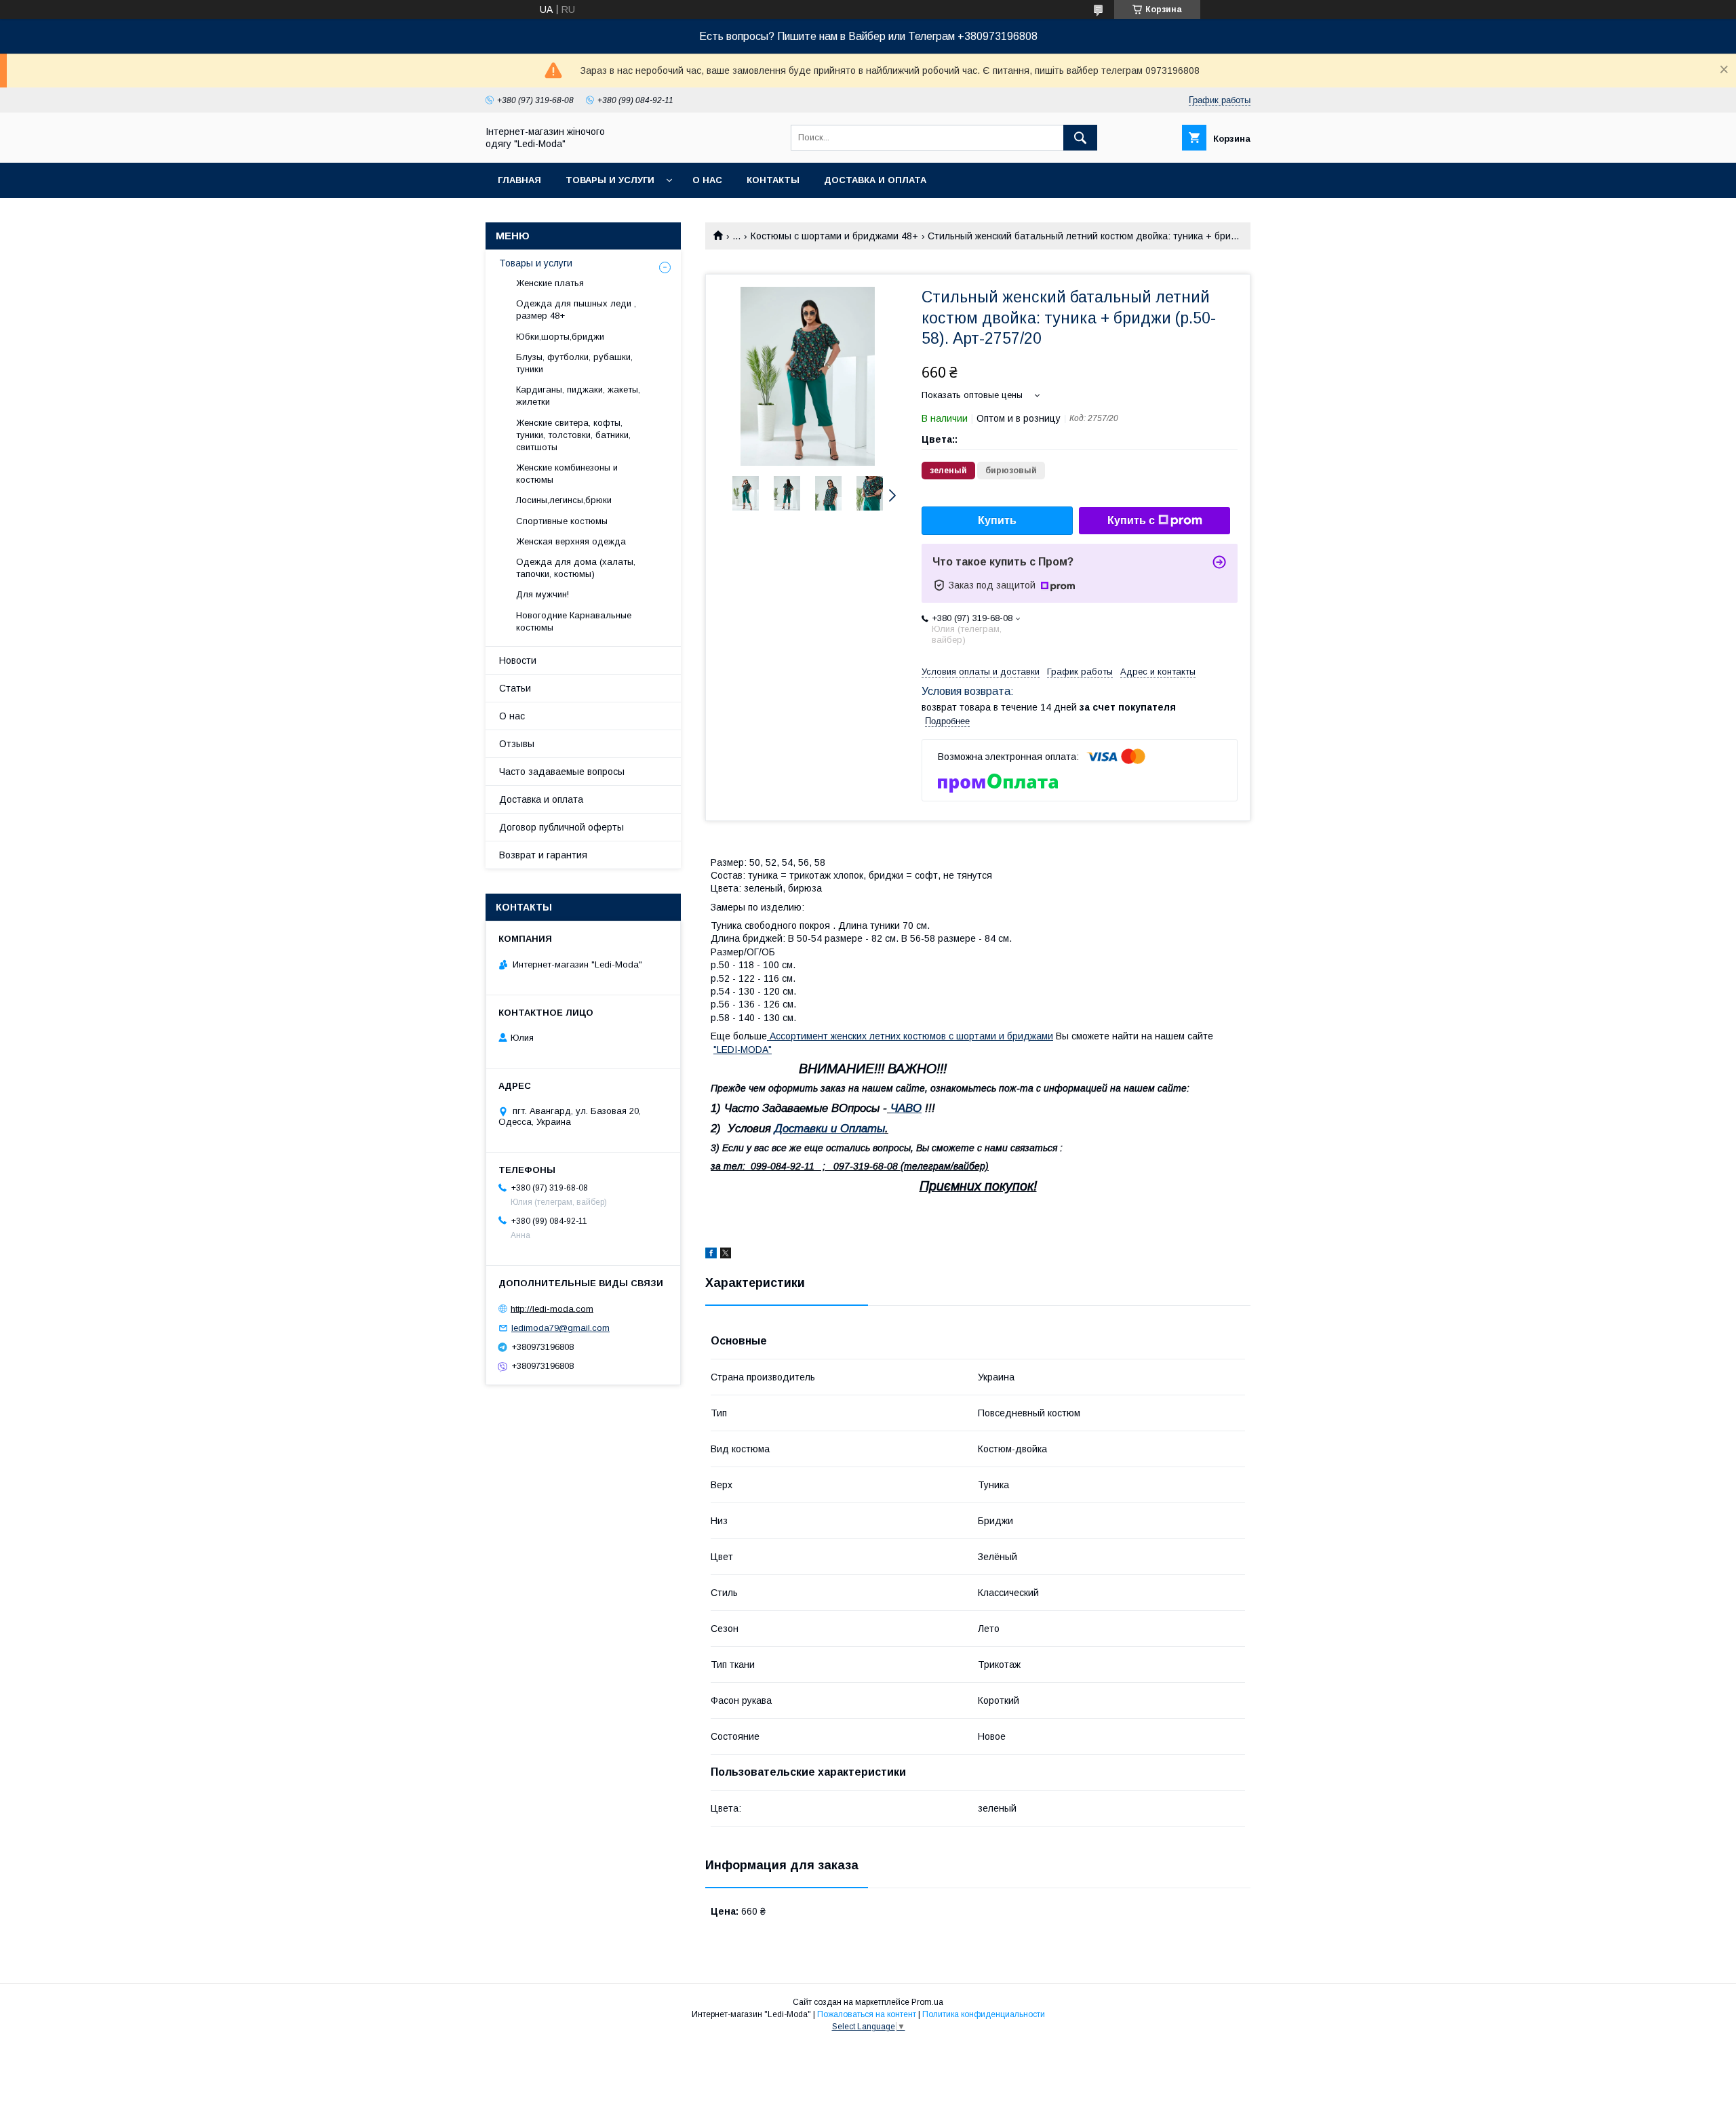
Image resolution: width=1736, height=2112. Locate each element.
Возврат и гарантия (543, 855)
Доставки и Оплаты (830, 1129)
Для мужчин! (542, 594)
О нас (707, 180)
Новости (518, 660)
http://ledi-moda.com (552, 1308)
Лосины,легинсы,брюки (564, 500)
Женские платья (550, 283)
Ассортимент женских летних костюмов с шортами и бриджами (910, 1036)
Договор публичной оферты (561, 827)
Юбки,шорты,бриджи (560, 337)
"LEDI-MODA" (743, 1050)
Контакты (773, 180)
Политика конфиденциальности (984, 2014)
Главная (519, 180)
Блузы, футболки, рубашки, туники (574, 363)
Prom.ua (927, 2002)
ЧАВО (906, 1108)
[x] (726, 1255)
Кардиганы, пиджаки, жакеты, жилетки (578, 396)
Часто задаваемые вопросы (562, 772)
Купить (997, 520)
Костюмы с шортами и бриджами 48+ (834, 236)
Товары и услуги (610, 180)
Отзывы (517, 744)
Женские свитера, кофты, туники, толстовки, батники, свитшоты (573, 435)
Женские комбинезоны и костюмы (567, 474)
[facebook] (711, 1255)
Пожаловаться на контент (867, 2014)
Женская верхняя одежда (571, 541)
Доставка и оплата (875, 180)
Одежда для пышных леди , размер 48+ (576, 310)
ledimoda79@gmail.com (560, 1328)
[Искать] (1080, 138)
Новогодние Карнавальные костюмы (574, 621)
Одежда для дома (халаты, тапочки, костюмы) (576, 568)
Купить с (1131, 520)
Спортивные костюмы (562, 521)
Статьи (515, 688)
